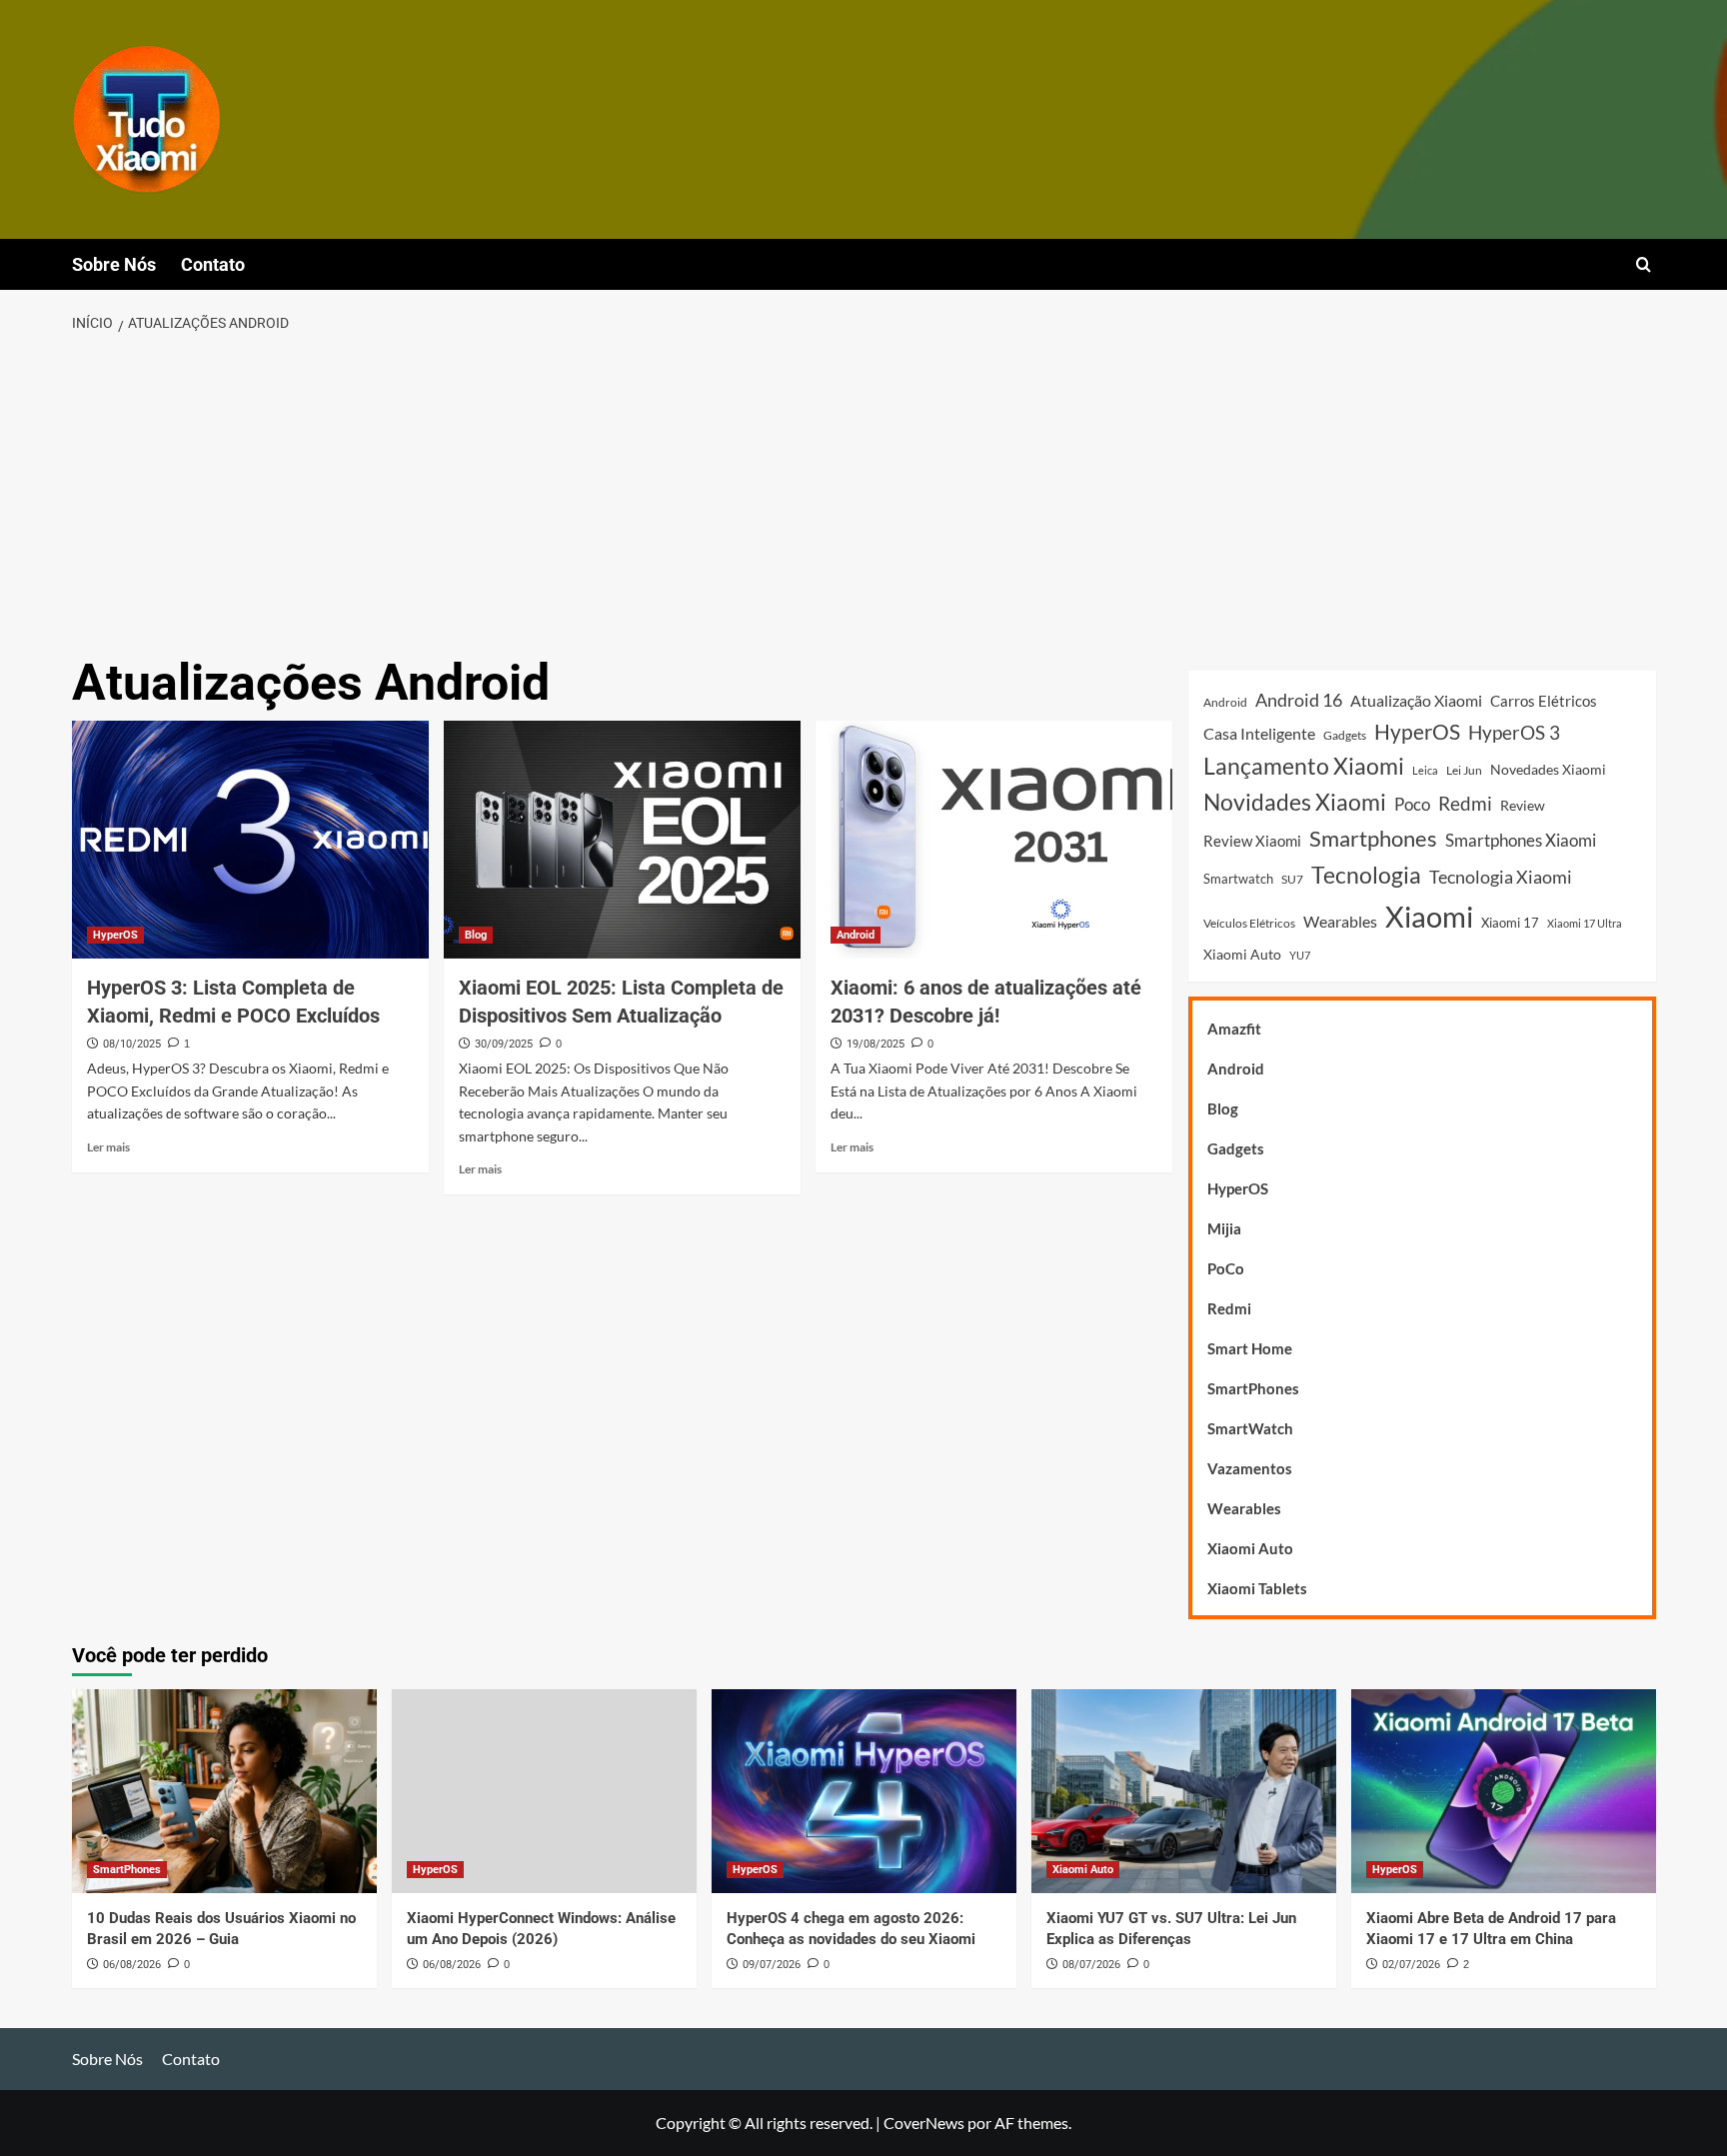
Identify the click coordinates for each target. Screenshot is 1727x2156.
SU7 (1292, 879)
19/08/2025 (875, 1044)
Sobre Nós (114, 264)
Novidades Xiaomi (1295, 802)
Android (856, 935)
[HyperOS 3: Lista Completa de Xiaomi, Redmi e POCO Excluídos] (250, 840)
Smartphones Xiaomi (1521, 840)
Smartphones (1373, 838)
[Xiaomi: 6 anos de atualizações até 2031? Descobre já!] (994, 840)
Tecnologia (1366, 875)
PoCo (1226, 1268)
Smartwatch (1238, 879)
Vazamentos (1250, 1468)
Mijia (1224, 1228)
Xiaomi (1429, 916)
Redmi (1465, 804)
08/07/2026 (1091, 1965)
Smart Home (1250, 1348)
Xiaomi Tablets (1257, 1588)
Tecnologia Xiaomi (1501, 877)
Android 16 (1299, 700)
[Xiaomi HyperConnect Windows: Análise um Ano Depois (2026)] (544, 1791)
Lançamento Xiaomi (1304, 766)
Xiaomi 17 (1510, 923)
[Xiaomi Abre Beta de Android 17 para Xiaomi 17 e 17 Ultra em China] (1504, 1791)
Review (1523, 805)
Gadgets (1345, 735)
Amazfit (1234, 1029)
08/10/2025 (132, 1044)
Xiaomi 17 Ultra (1585, 923)
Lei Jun (1464, 770)
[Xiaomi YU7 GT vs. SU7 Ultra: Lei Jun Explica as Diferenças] (1184, 1791)
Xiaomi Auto (1242, 954)
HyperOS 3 (1514, 732)
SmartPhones (1253, 1388)
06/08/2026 (132, 1965)
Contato (213, 264)
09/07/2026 (772, 1965)
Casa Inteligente (1259, 733)
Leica (1425, 770)
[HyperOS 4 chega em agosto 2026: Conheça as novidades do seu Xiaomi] (864, 1791)
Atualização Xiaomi (1416, 700)
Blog (476, 935)
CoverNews (924, 2123)
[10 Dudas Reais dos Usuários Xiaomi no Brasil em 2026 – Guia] (224, 1791)
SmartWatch (1250, 1428)
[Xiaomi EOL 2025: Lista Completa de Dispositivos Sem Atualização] (622, 840)
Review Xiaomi (1252, 841)
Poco (1412, 804)
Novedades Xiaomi (1548, 769)
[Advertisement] (863, 496)
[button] (1644, 264)
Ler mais (108, 1147)
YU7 (1300, 955)
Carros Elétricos (1544, 701)
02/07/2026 (1411, 1965)
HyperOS (115, 935)
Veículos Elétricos (1249, 923)
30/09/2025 (504, 1044)
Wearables (1340, 921)
